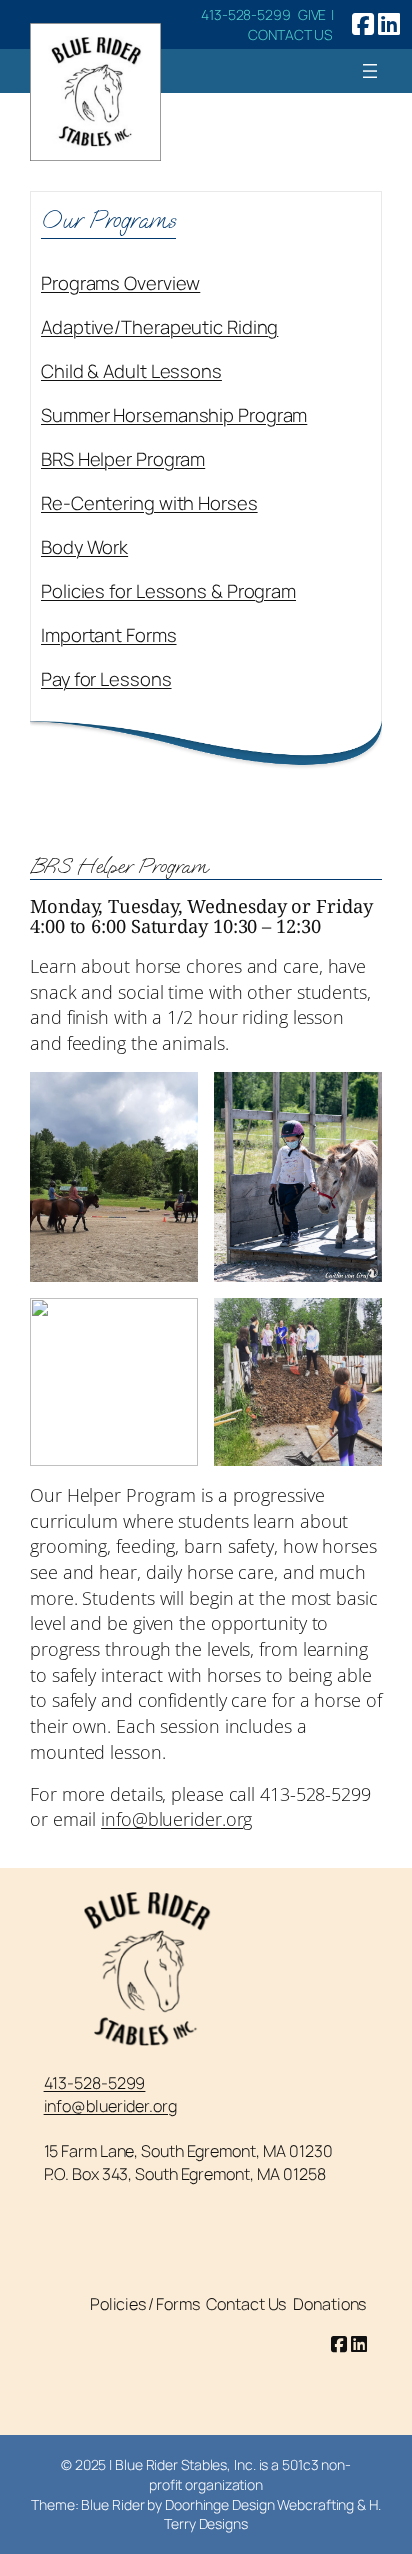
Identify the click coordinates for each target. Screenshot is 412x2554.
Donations (329, 2304)
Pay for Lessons (106, 679)
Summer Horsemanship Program (174, 415)
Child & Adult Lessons (131, 371)
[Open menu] (370, 71)
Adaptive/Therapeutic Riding (159, 327)
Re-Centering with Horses (149, 503)
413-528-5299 (246, 14)
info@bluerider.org (176, 1818)
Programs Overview (120, 283)
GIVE (314, 14)
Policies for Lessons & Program (168, 591)
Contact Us (246, 2304)
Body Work (84, 547)
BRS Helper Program (123, 459)
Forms (178, 2304)
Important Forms (109, 635)
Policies (118, 2304)
